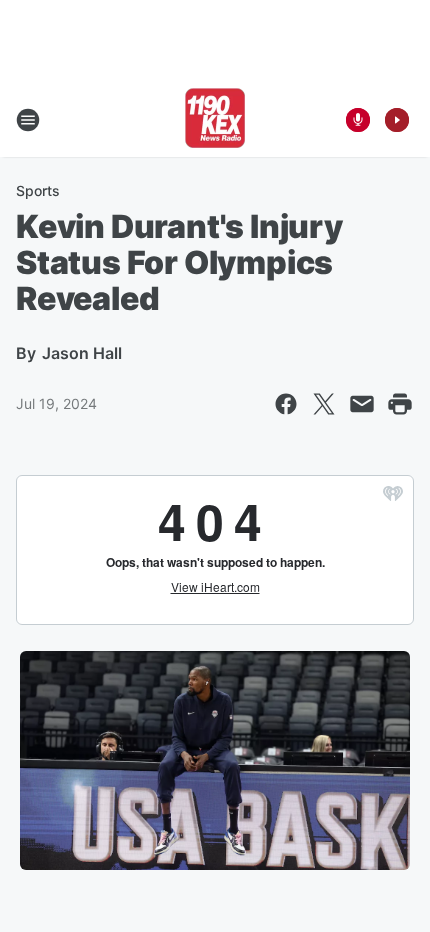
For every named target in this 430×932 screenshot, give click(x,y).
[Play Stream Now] (397, 120)
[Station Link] (215, 120)
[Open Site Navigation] (28, 120)
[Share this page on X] (324, 404)
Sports (38, 190)
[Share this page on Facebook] (286, 404)
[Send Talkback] (358, 120)
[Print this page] (400, 404)
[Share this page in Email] (362, 404)
